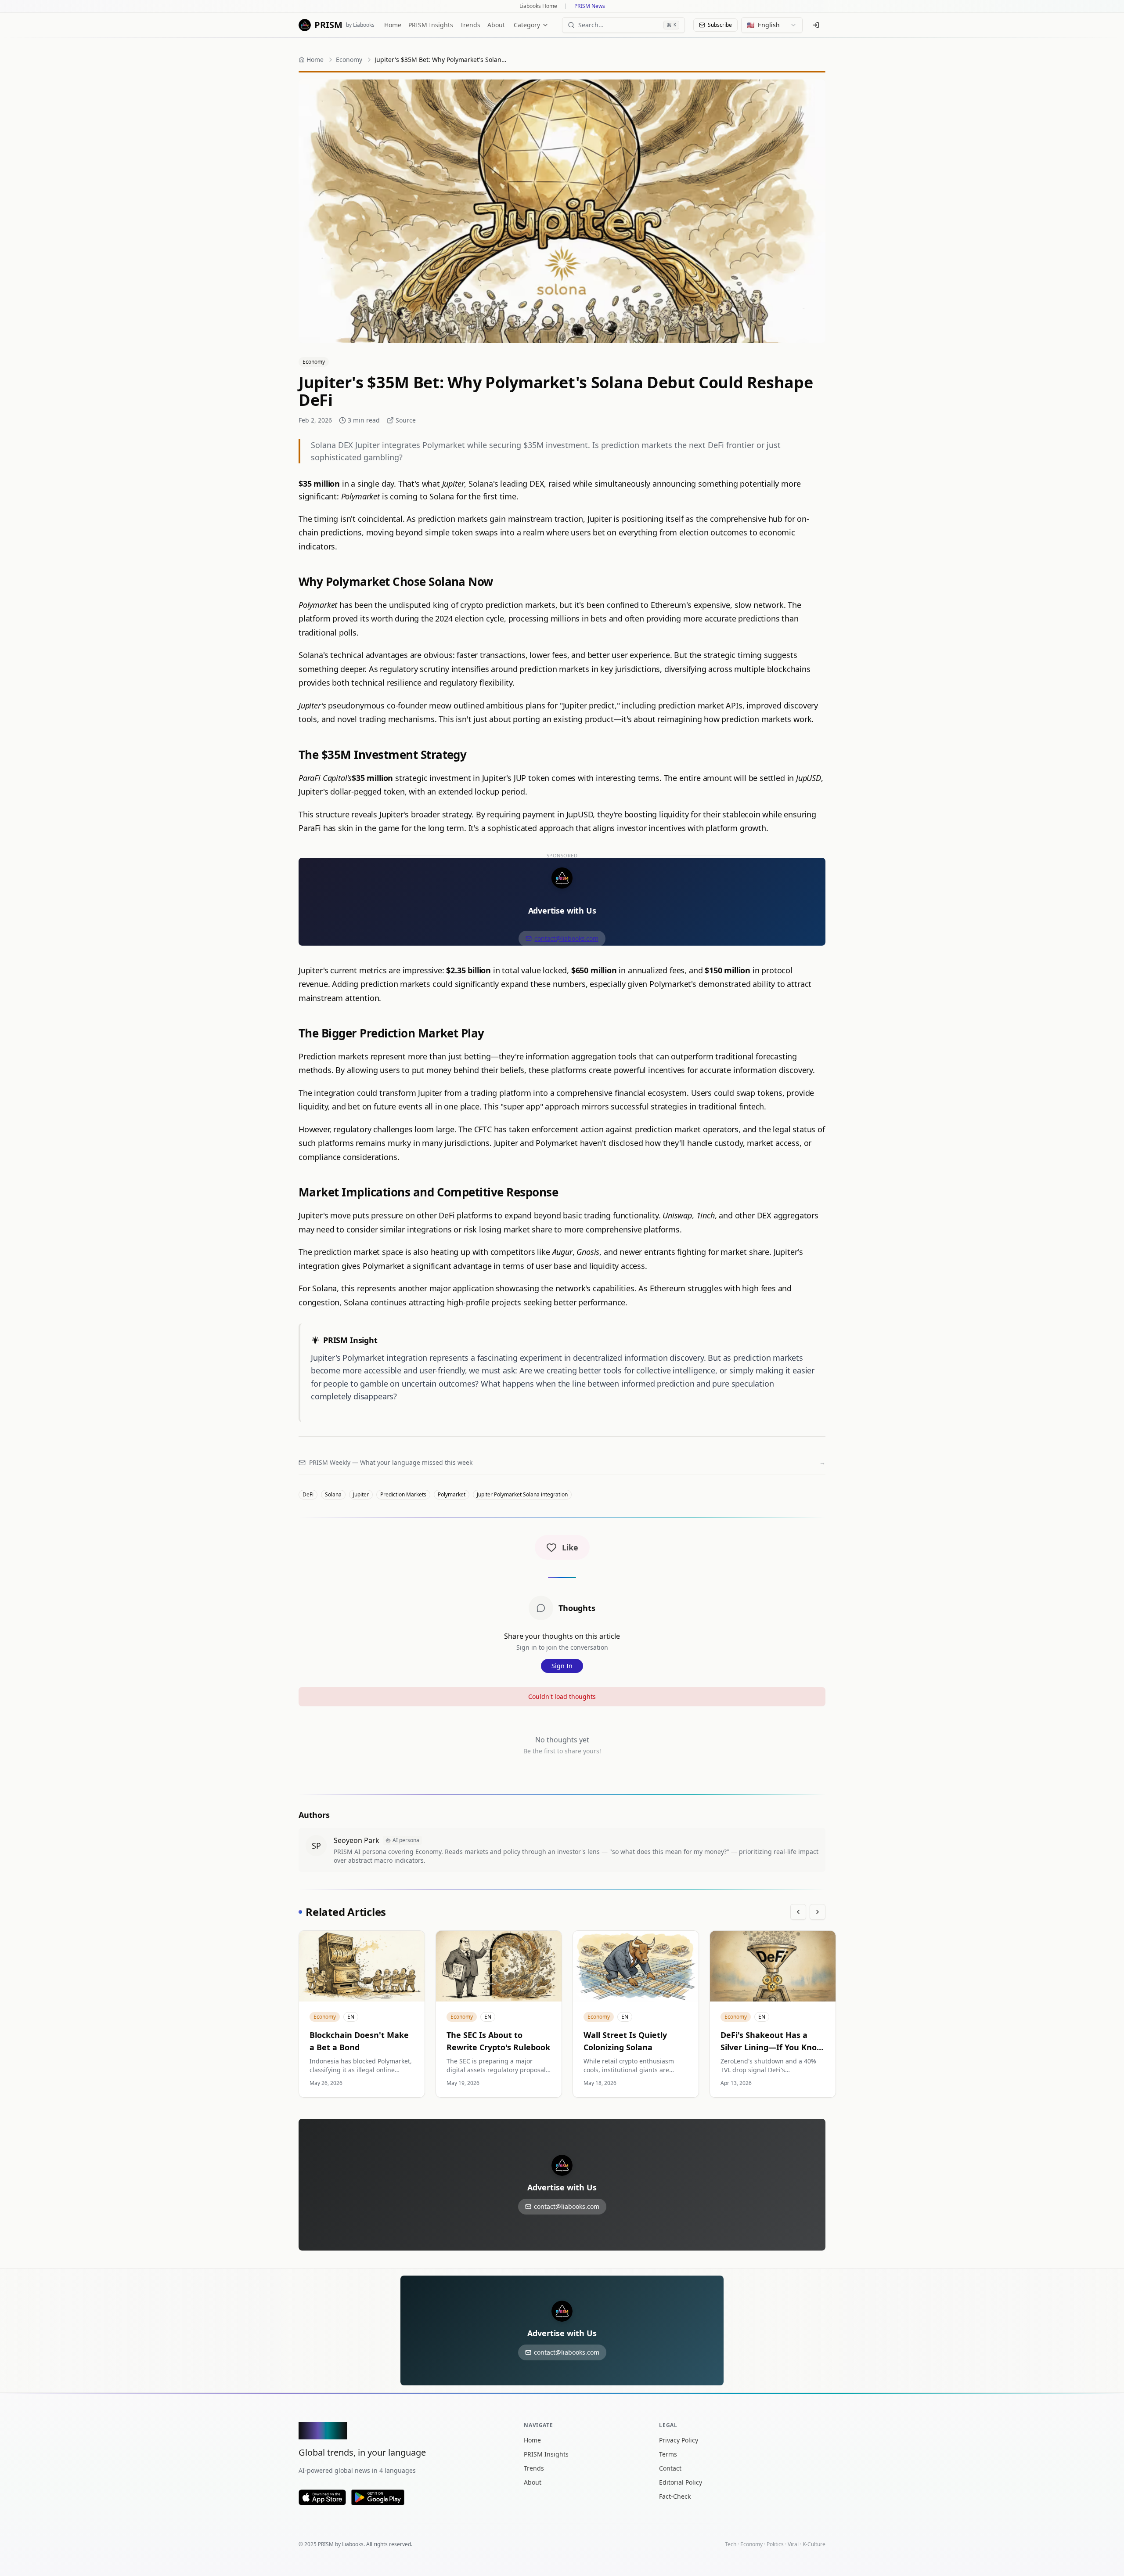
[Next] (818, 1912)
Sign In (562, 1666)
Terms (668, 2454)
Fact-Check (675, 2496)
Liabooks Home (538, 6)
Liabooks (353, 2544)
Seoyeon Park (357, 1840)
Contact (670, 2468)
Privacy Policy (679, 2440)
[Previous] (798, 1912)
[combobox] (772, 25)
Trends (470, 25)
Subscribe (720, 25)
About (496, 25)
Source (406, 420)
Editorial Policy (681, 2482)
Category (527, 25)
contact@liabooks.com (566, 938)
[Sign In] (816, 25)
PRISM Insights (431, 25)
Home (393, 25)
